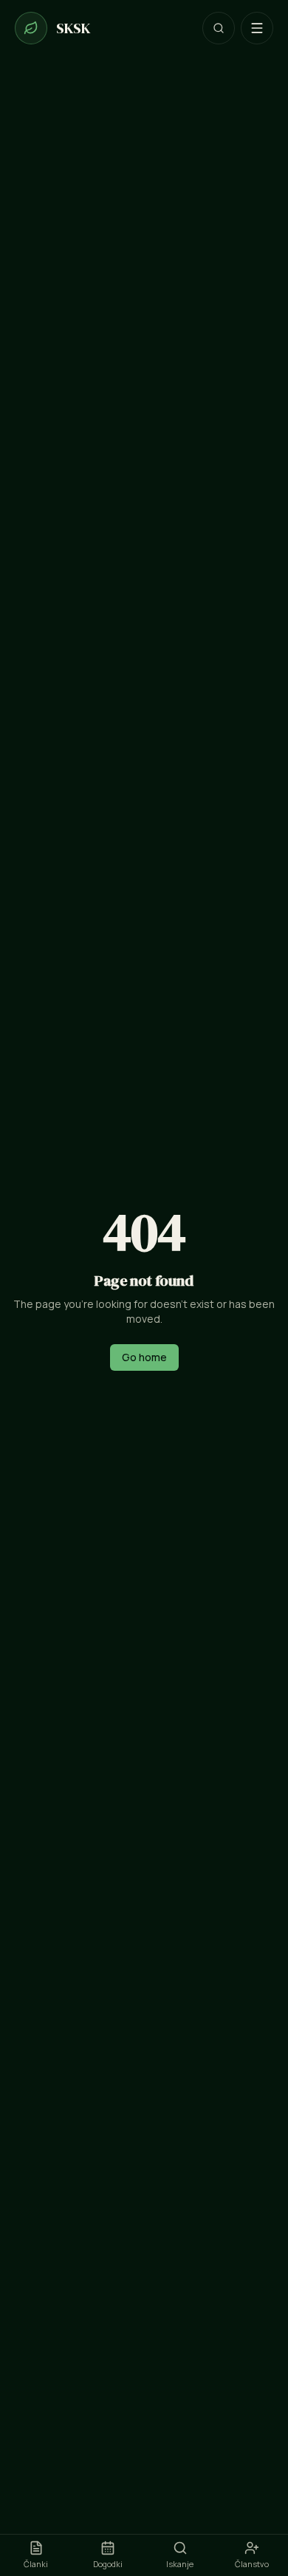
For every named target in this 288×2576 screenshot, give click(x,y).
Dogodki (108, 2564)
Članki (36, 2564)
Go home (144, 1357)
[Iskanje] (219, 28)
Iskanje (180, 2564)
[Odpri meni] (257, 28)
